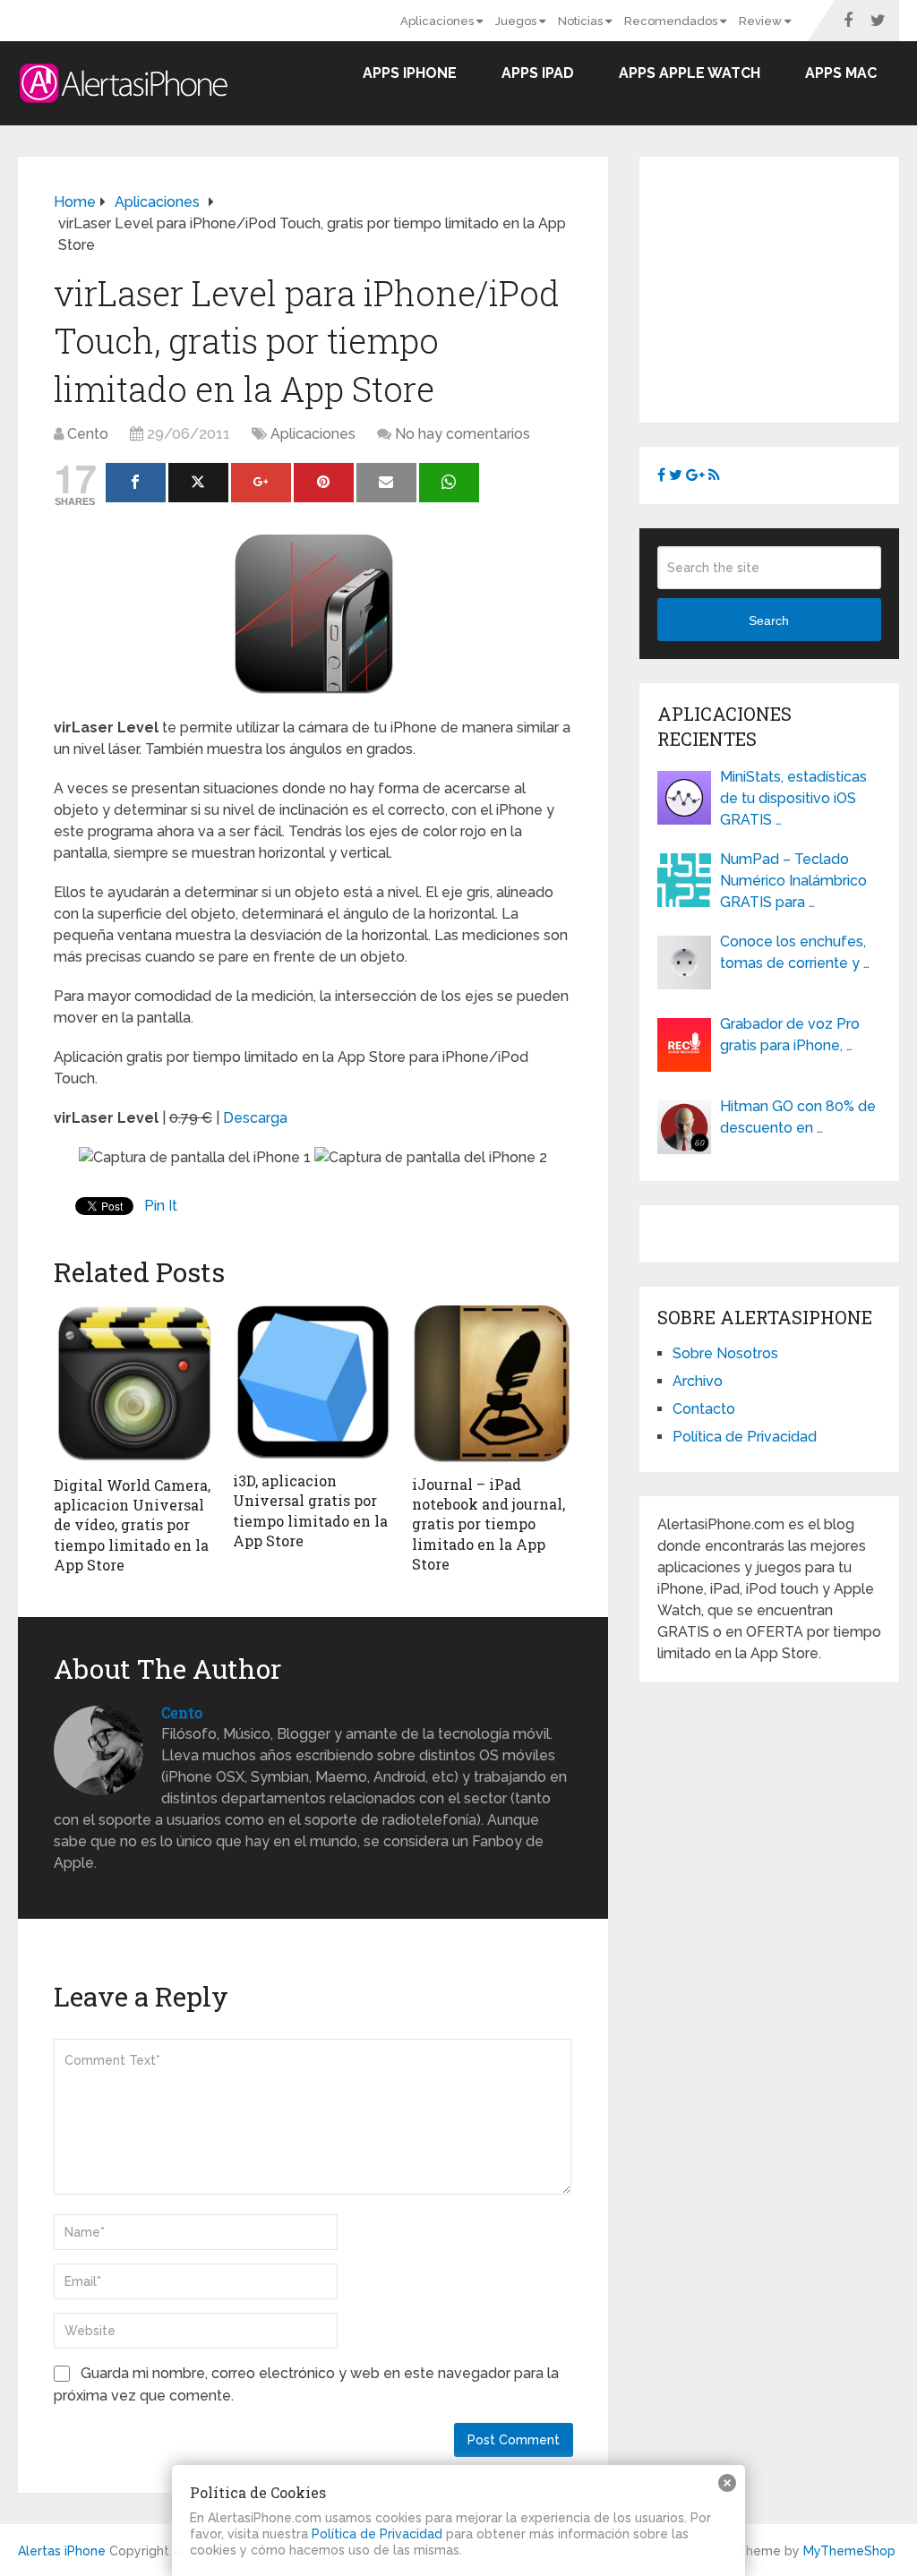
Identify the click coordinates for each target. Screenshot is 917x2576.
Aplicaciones (438, 21)
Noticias (582, 21)
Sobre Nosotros (725, 1353)
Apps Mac (841, 73)
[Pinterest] (324, 483)
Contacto (704, 1409)
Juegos (517, 21)
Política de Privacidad (745, 1437)
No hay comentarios (463, 434)
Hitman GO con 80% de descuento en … (798, 1117)
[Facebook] (136, 483)
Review (762, 21)
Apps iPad (538, 73)
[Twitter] (198, 483)
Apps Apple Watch (690, 73)
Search (769, 620)
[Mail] (386, 483)
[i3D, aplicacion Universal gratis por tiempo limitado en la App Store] (313, 1382)
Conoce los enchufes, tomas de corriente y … (795, 952)
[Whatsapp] (449, 483)
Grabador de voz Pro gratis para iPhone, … (790, 1035)
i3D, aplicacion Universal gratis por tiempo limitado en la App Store (310, 1511)
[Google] (261, 483)
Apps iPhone (410, 73)
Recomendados (672, 21)
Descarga (255, 1118)
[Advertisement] (787, 287)
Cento (88, 434)
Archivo (698, 1381)
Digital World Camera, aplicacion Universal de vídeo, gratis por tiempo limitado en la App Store (132, 1525)
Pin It (161, 1206)
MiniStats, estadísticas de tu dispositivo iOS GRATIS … (793, 798)
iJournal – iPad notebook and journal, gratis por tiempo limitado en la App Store (488, 1524)
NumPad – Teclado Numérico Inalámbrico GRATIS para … (793, 881)
